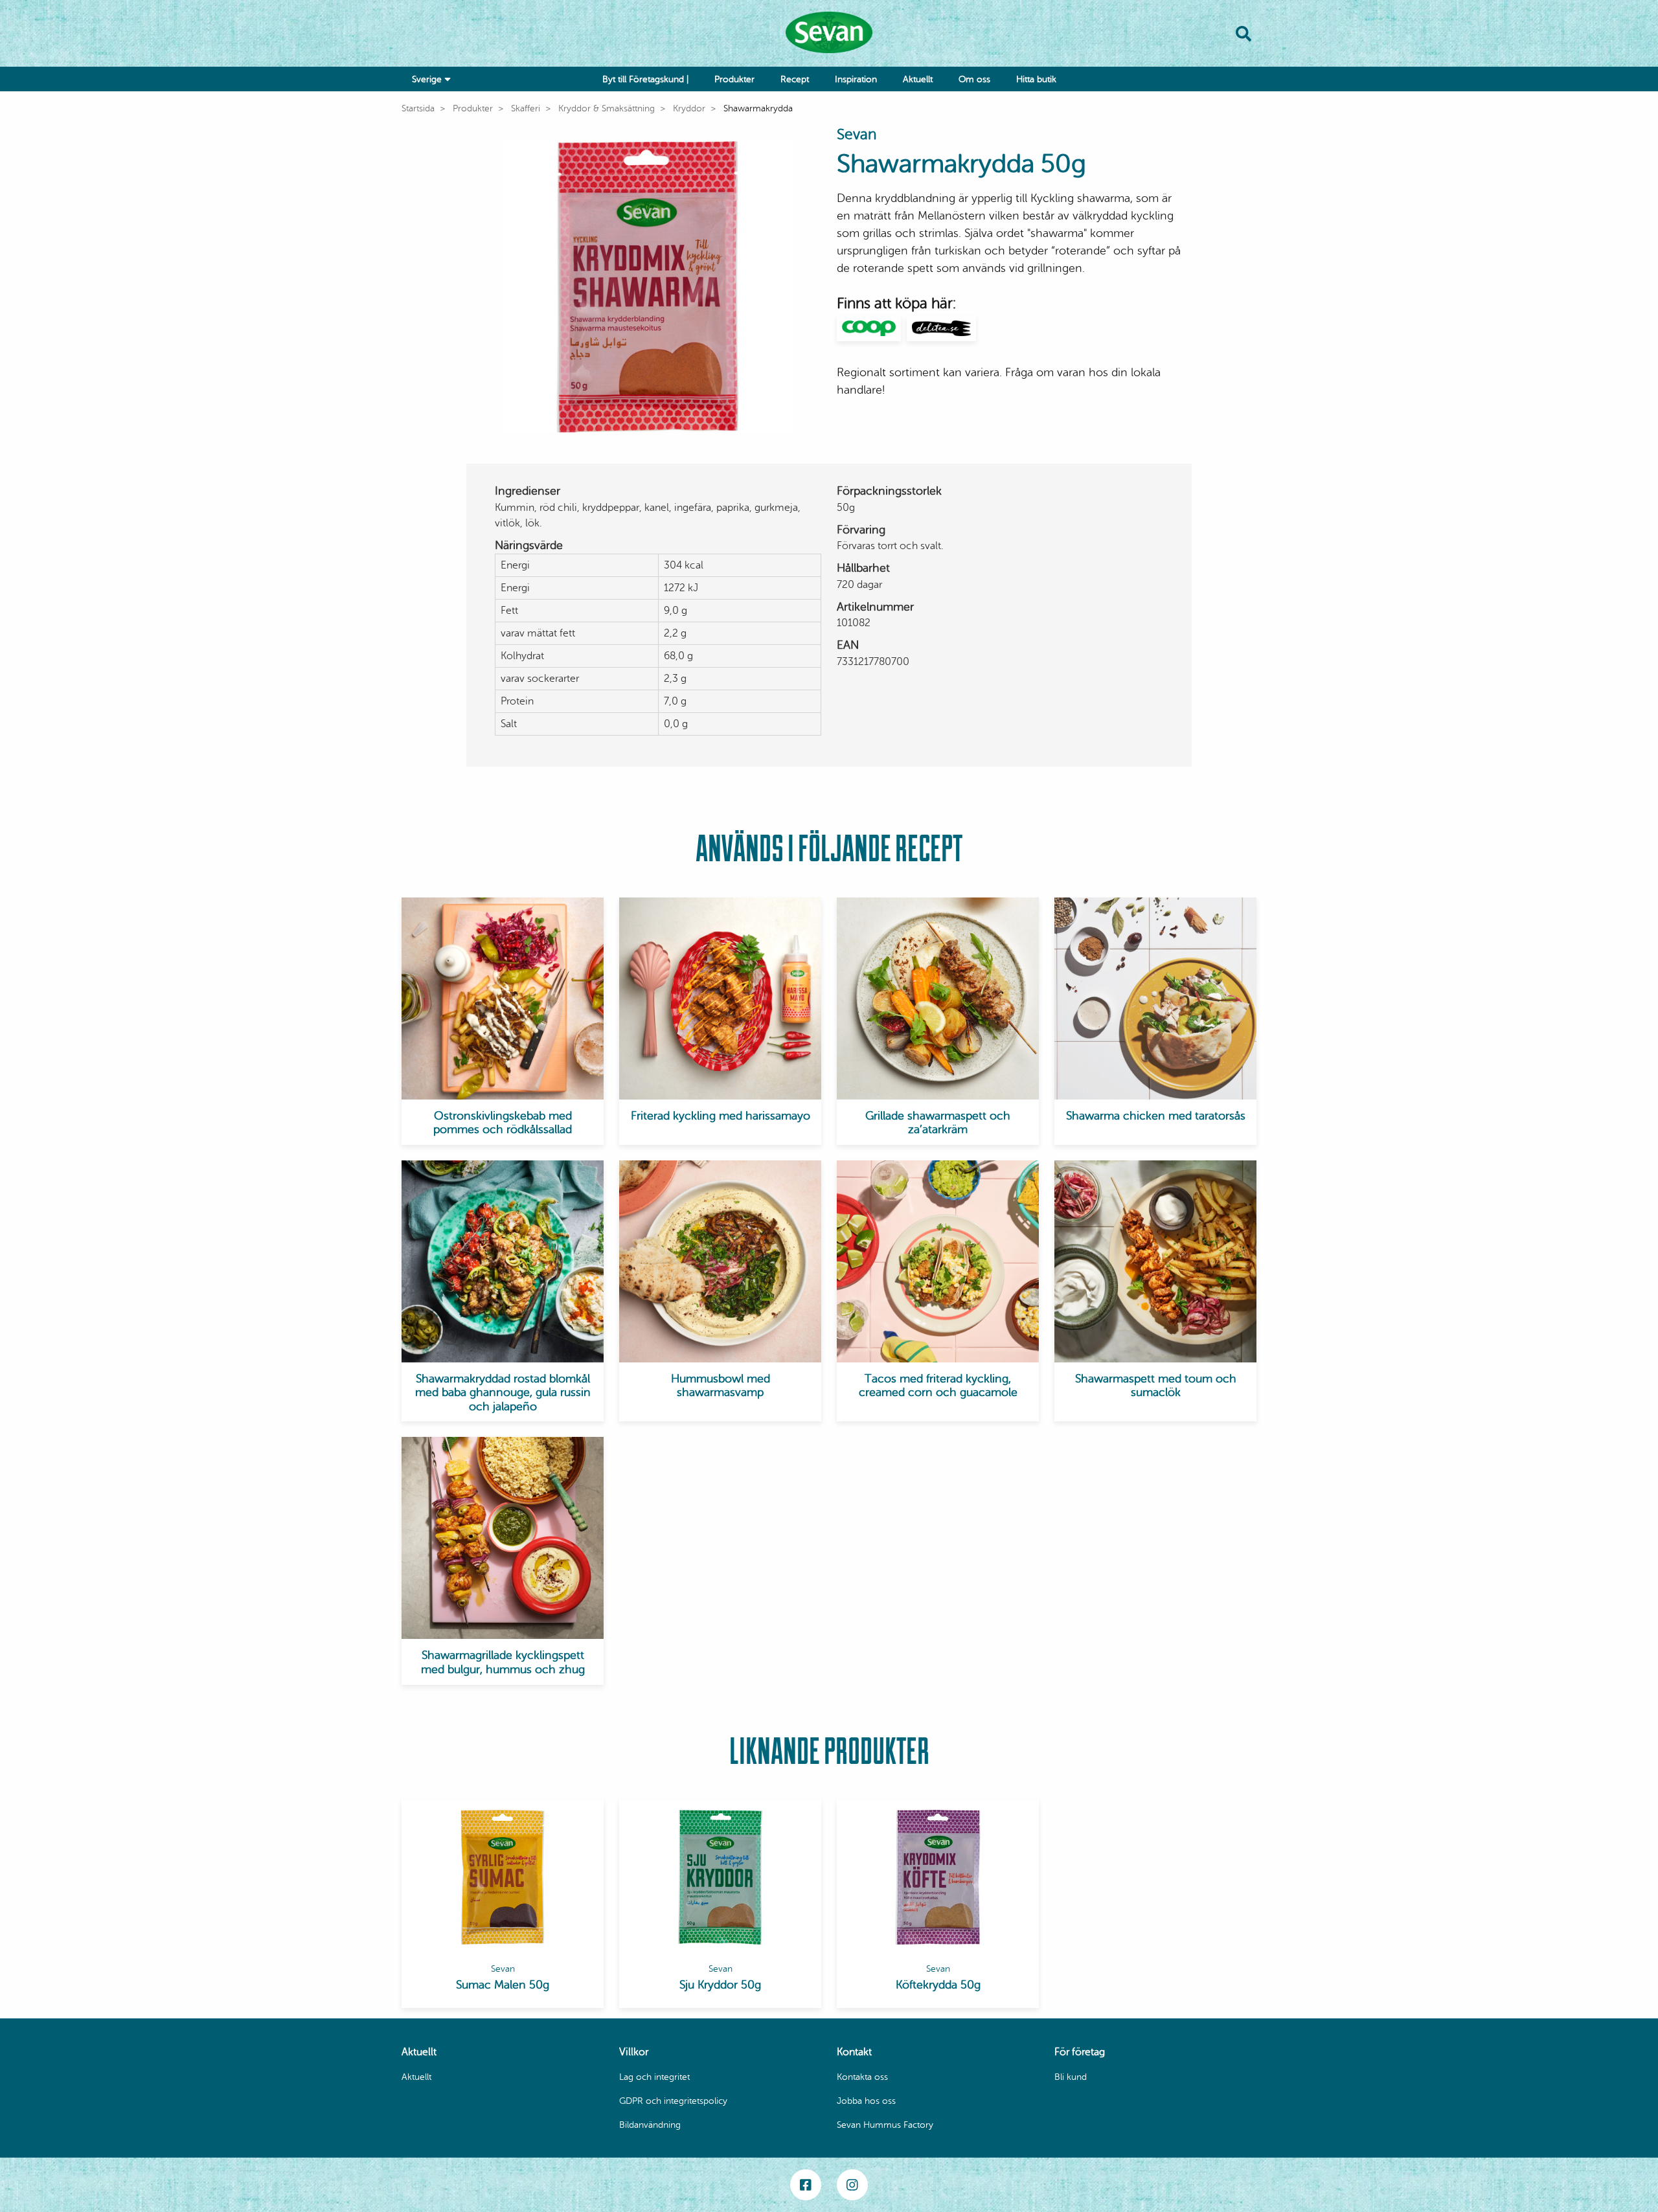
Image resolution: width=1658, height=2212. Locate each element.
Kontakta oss (862, 2077)
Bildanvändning (650, 2125)
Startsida (418, 108)
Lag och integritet (654, 2077)
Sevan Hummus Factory (885, 2125)
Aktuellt (918, 79)
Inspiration (856, 79)
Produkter (734, 79)
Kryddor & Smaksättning (607, 108)
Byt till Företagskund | (645, 79)
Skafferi (526, 108)
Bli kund (1071, 2077)
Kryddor (689, 108)
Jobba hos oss (866, 2101)
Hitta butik (1036, 79)
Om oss (974, 79)
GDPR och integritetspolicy (673, 2101)
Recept (795, 79)
